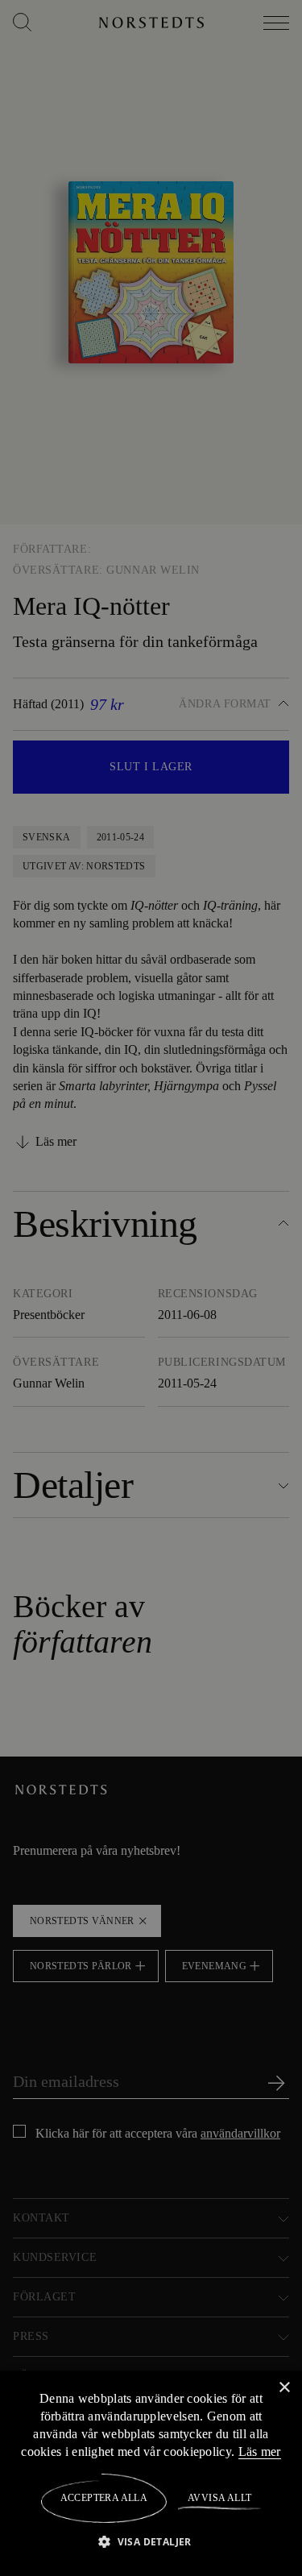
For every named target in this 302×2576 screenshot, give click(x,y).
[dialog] (151, 1288)
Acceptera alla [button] (104, 2498)
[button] (151, 2541)
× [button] (284, 2387)
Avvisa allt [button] (219, 2498)
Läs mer (260, 2451)
